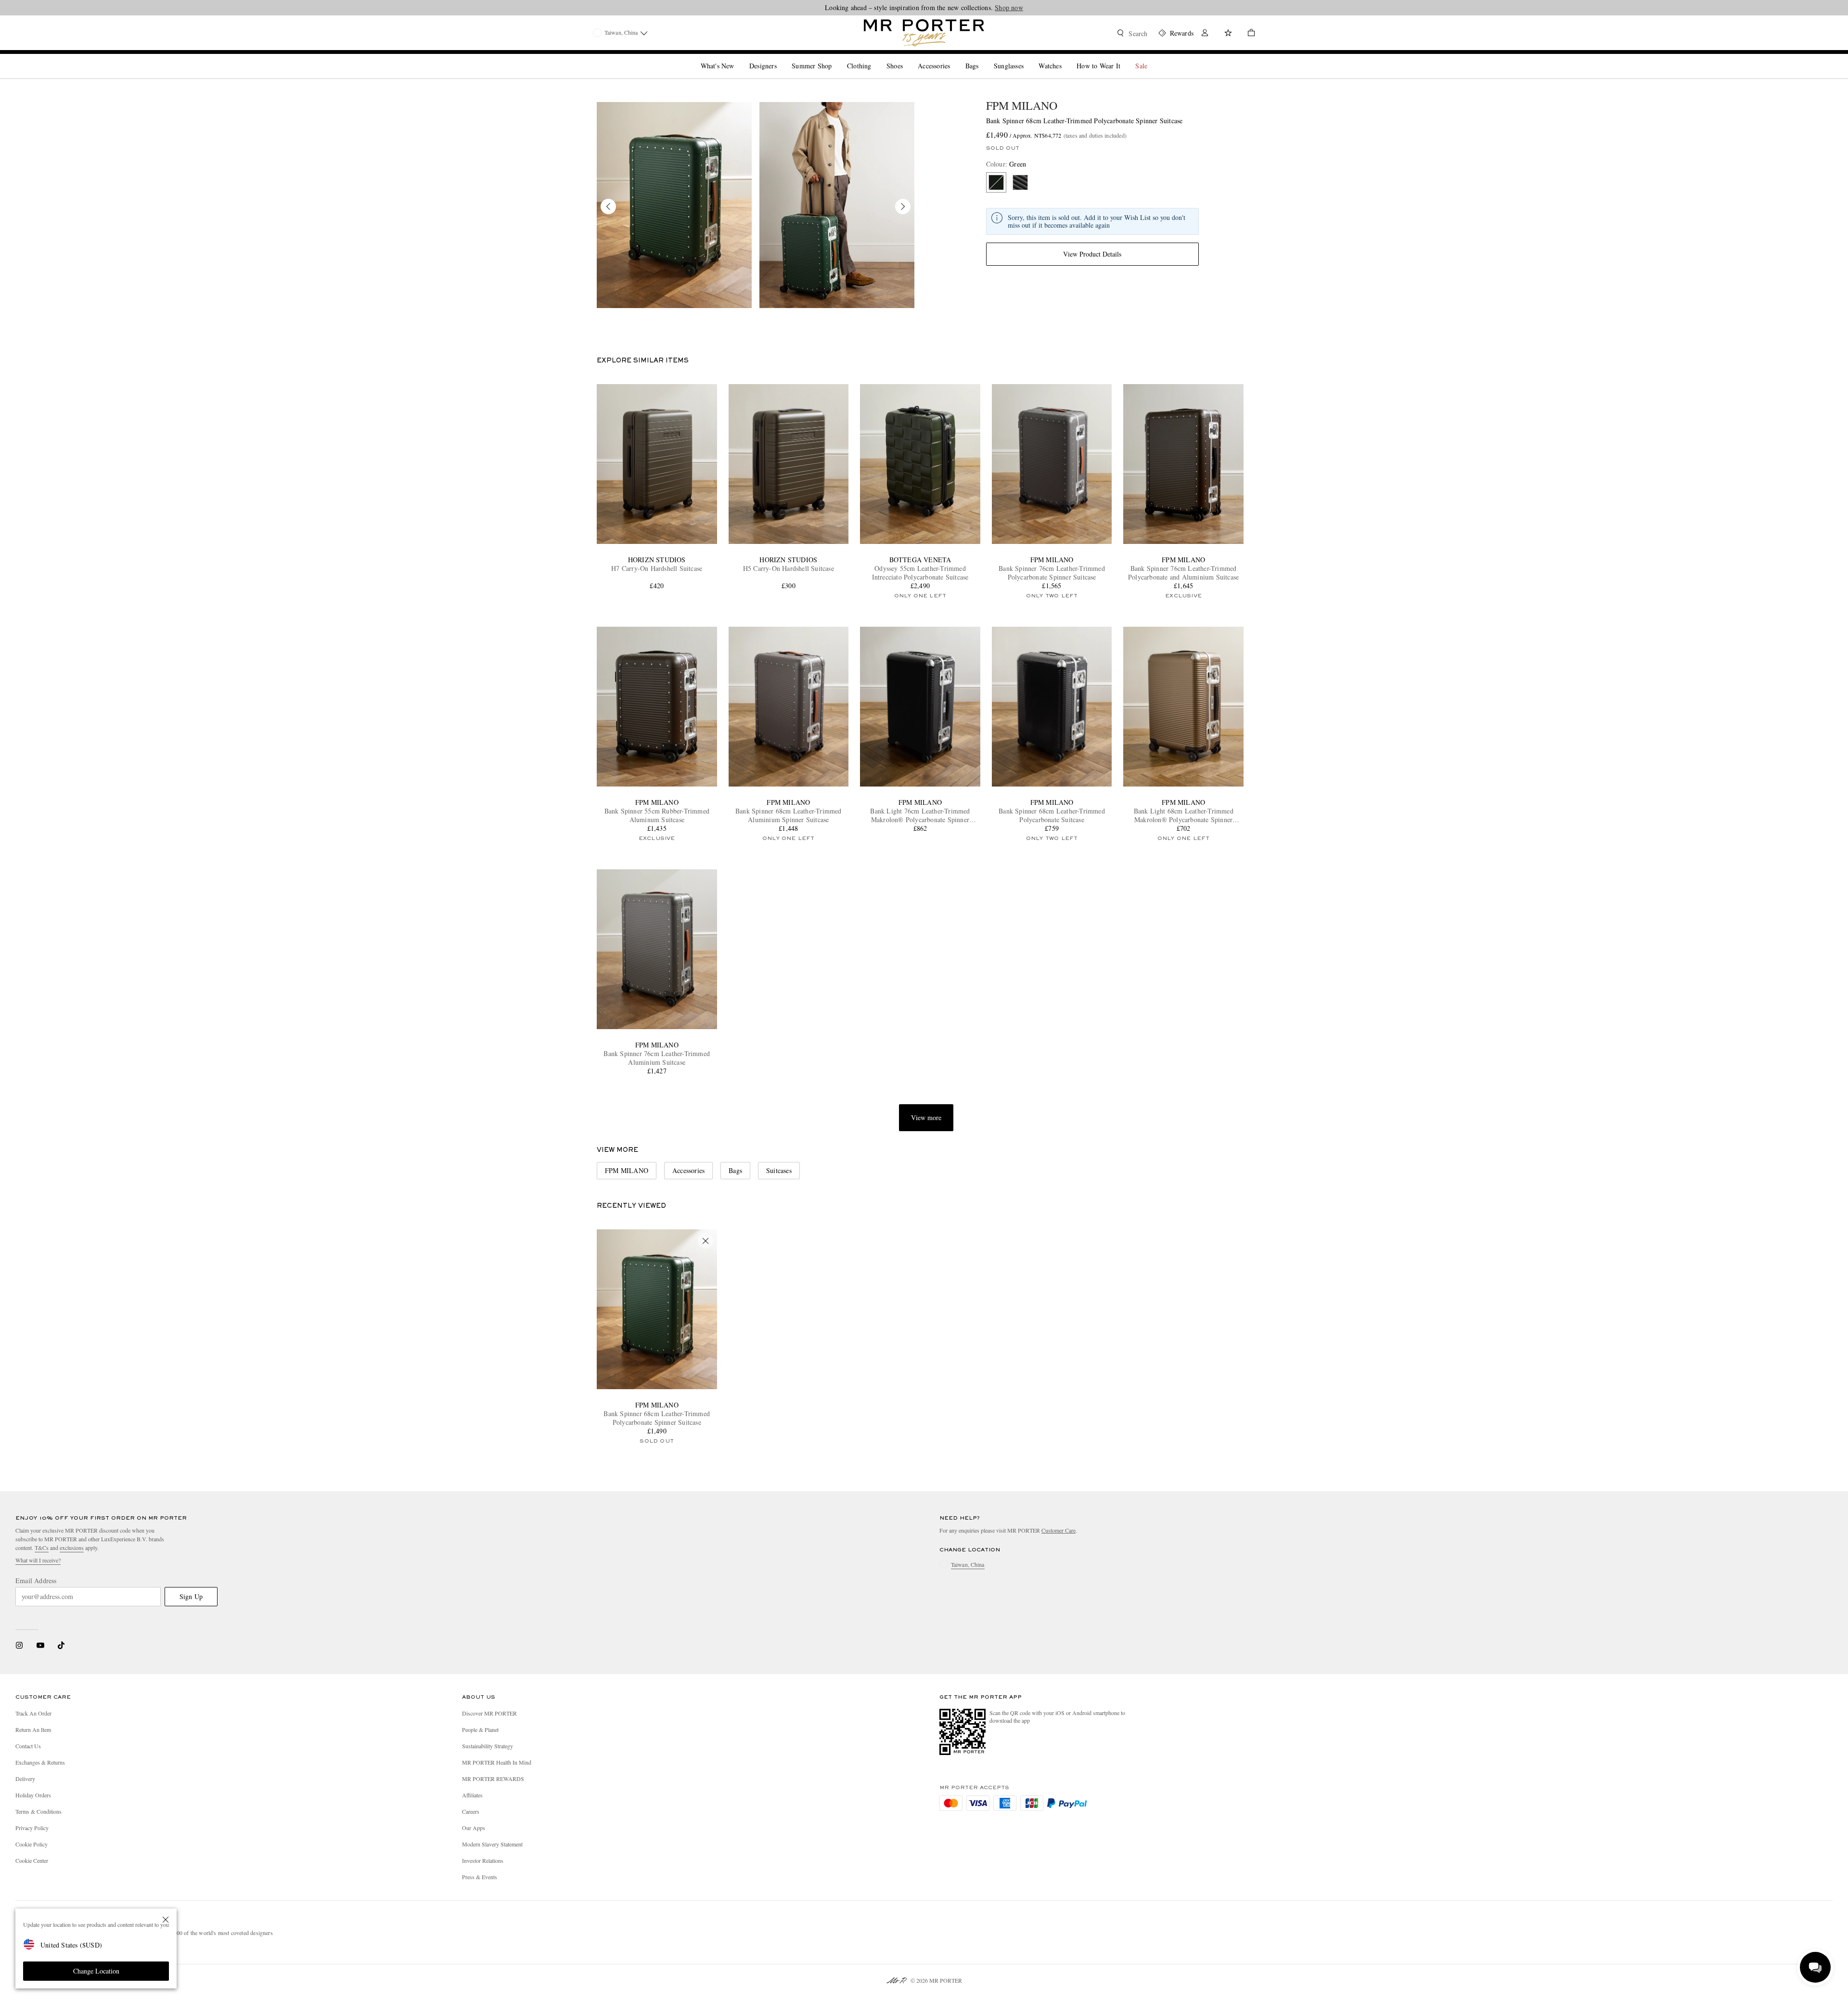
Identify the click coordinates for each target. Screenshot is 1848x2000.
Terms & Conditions (38, 1811)
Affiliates (472, 1795)
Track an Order (33, 1713)
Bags (735, 1170)
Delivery (25, 1779)
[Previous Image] (608, 206)
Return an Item (33, 1729)
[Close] (166, 1920)
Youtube (40, 1645)
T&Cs (42, 1548)
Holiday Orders (33, 1795)
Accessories (688, 1170)
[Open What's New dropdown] (738, 58)
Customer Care (1059, 1530)
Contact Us (28, 1746)
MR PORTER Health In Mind (497, 1762)
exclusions (72, 1548)
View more (926, 1117)
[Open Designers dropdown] (781, 58)
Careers (471, 1811)
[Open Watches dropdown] (1065, 58)
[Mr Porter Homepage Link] (924, 33)
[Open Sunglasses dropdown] (1027, 58)
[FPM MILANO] (674, 205)
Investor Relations (483, 1860)
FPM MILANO (1022, 105)
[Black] (1020, 182)
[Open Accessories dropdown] (954, 58)
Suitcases (779, 1170)
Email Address (36, 1581)
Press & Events (480, 1877)
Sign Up (191, 1596)
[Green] (996, 182)
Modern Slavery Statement (492, 1844)
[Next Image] (903, 206)
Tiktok (61, 1645)
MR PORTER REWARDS (493, 1779)
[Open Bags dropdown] (982, 58)
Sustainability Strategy (488, 1746)
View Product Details (1092, 254)
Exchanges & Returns (40, 1762)
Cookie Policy (32, 1844)
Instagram (19, 1645)
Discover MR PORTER (489, 1713)
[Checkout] (1247, 34)
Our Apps (474, 1828)
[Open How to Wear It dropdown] (1124, 58)
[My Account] (1205, 34)
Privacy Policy (32, 1828)
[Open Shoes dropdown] (907, 58)
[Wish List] (1228, 34)
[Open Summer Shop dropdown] (835, 58)
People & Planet (480, 1729)
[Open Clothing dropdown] (875, 58)
